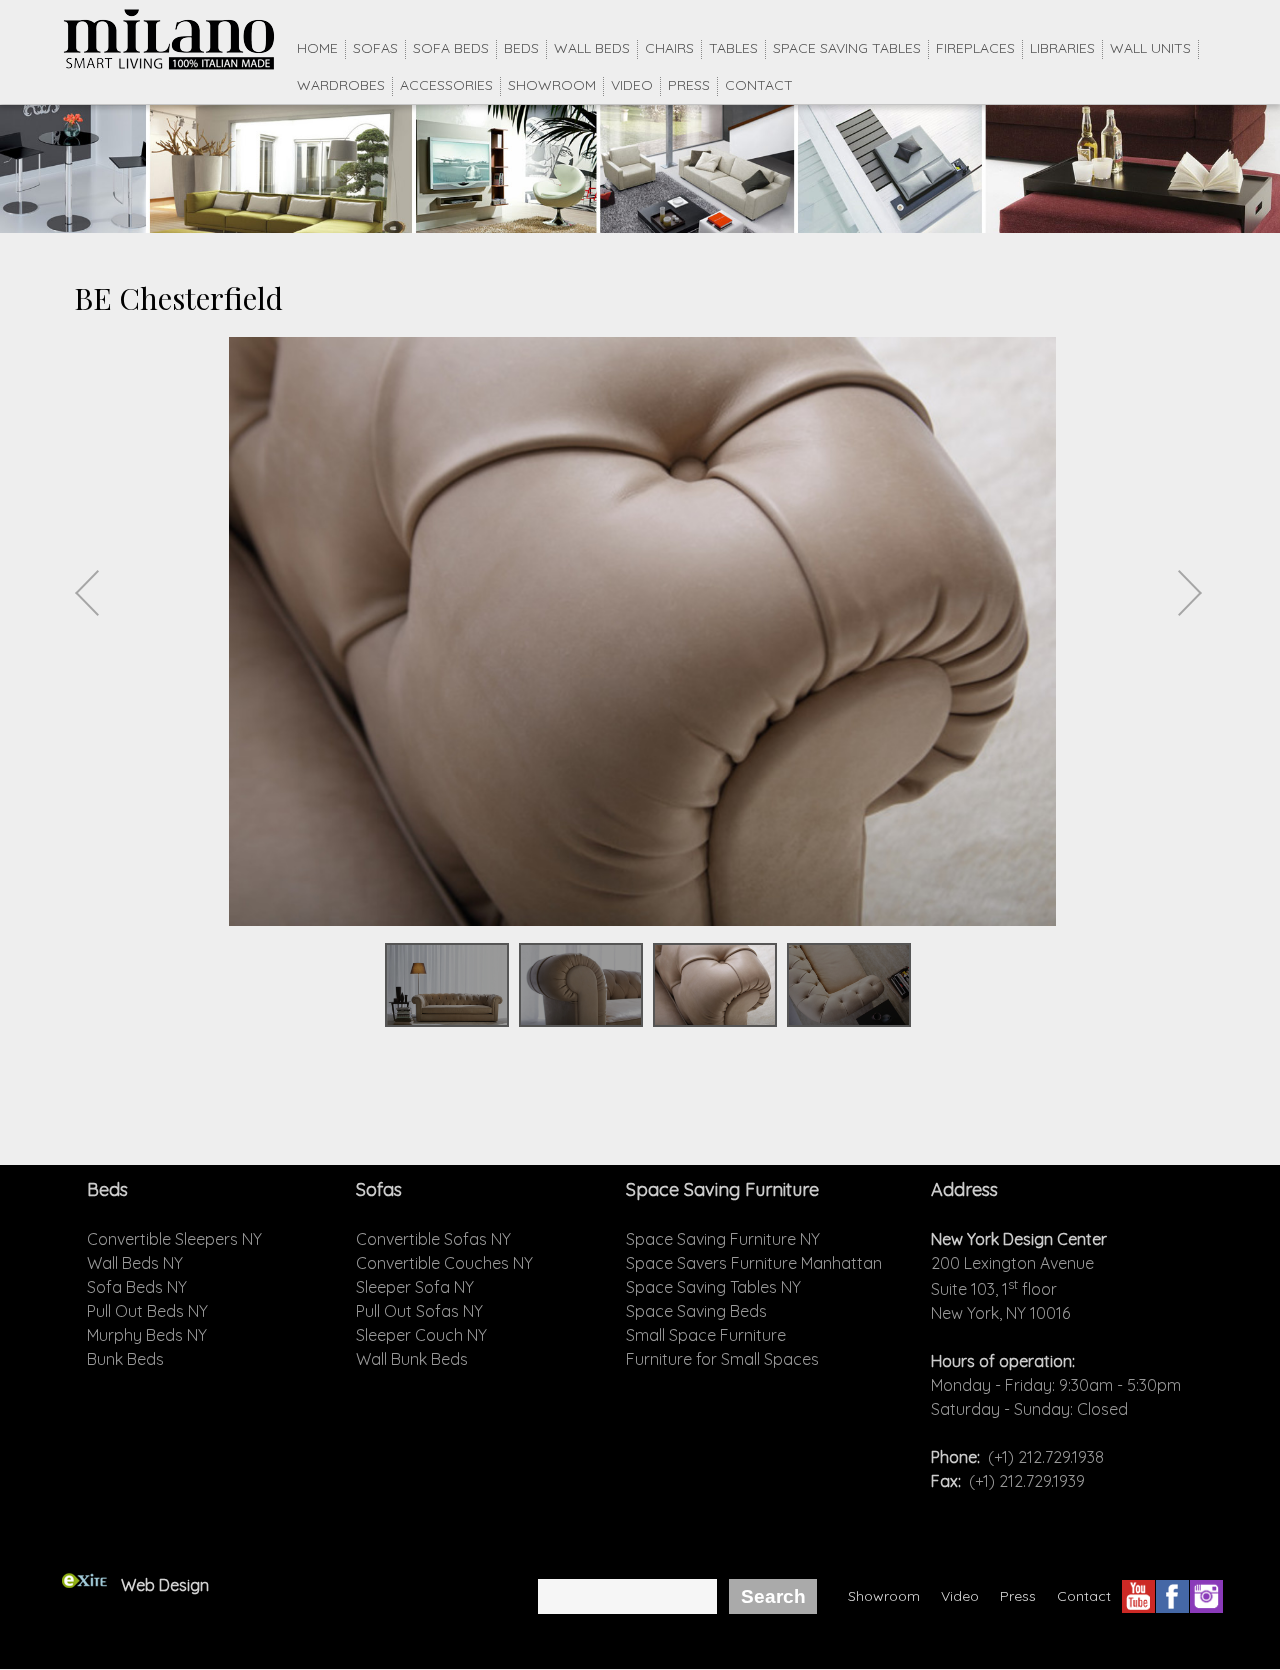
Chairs (669, 48)
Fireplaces (975, 48)
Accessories (446, 85)
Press (689, 85)
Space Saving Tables (847, 48)
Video (632, 85)
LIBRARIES (1062, 48)
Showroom (552, 85)
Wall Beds (592, 48)
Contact (759, 85)
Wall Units (1150, 48)
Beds (521, 48)
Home (317, 48)
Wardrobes (341, 85)
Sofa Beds (451, 48)
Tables (733, 48)
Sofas (375, 48)
